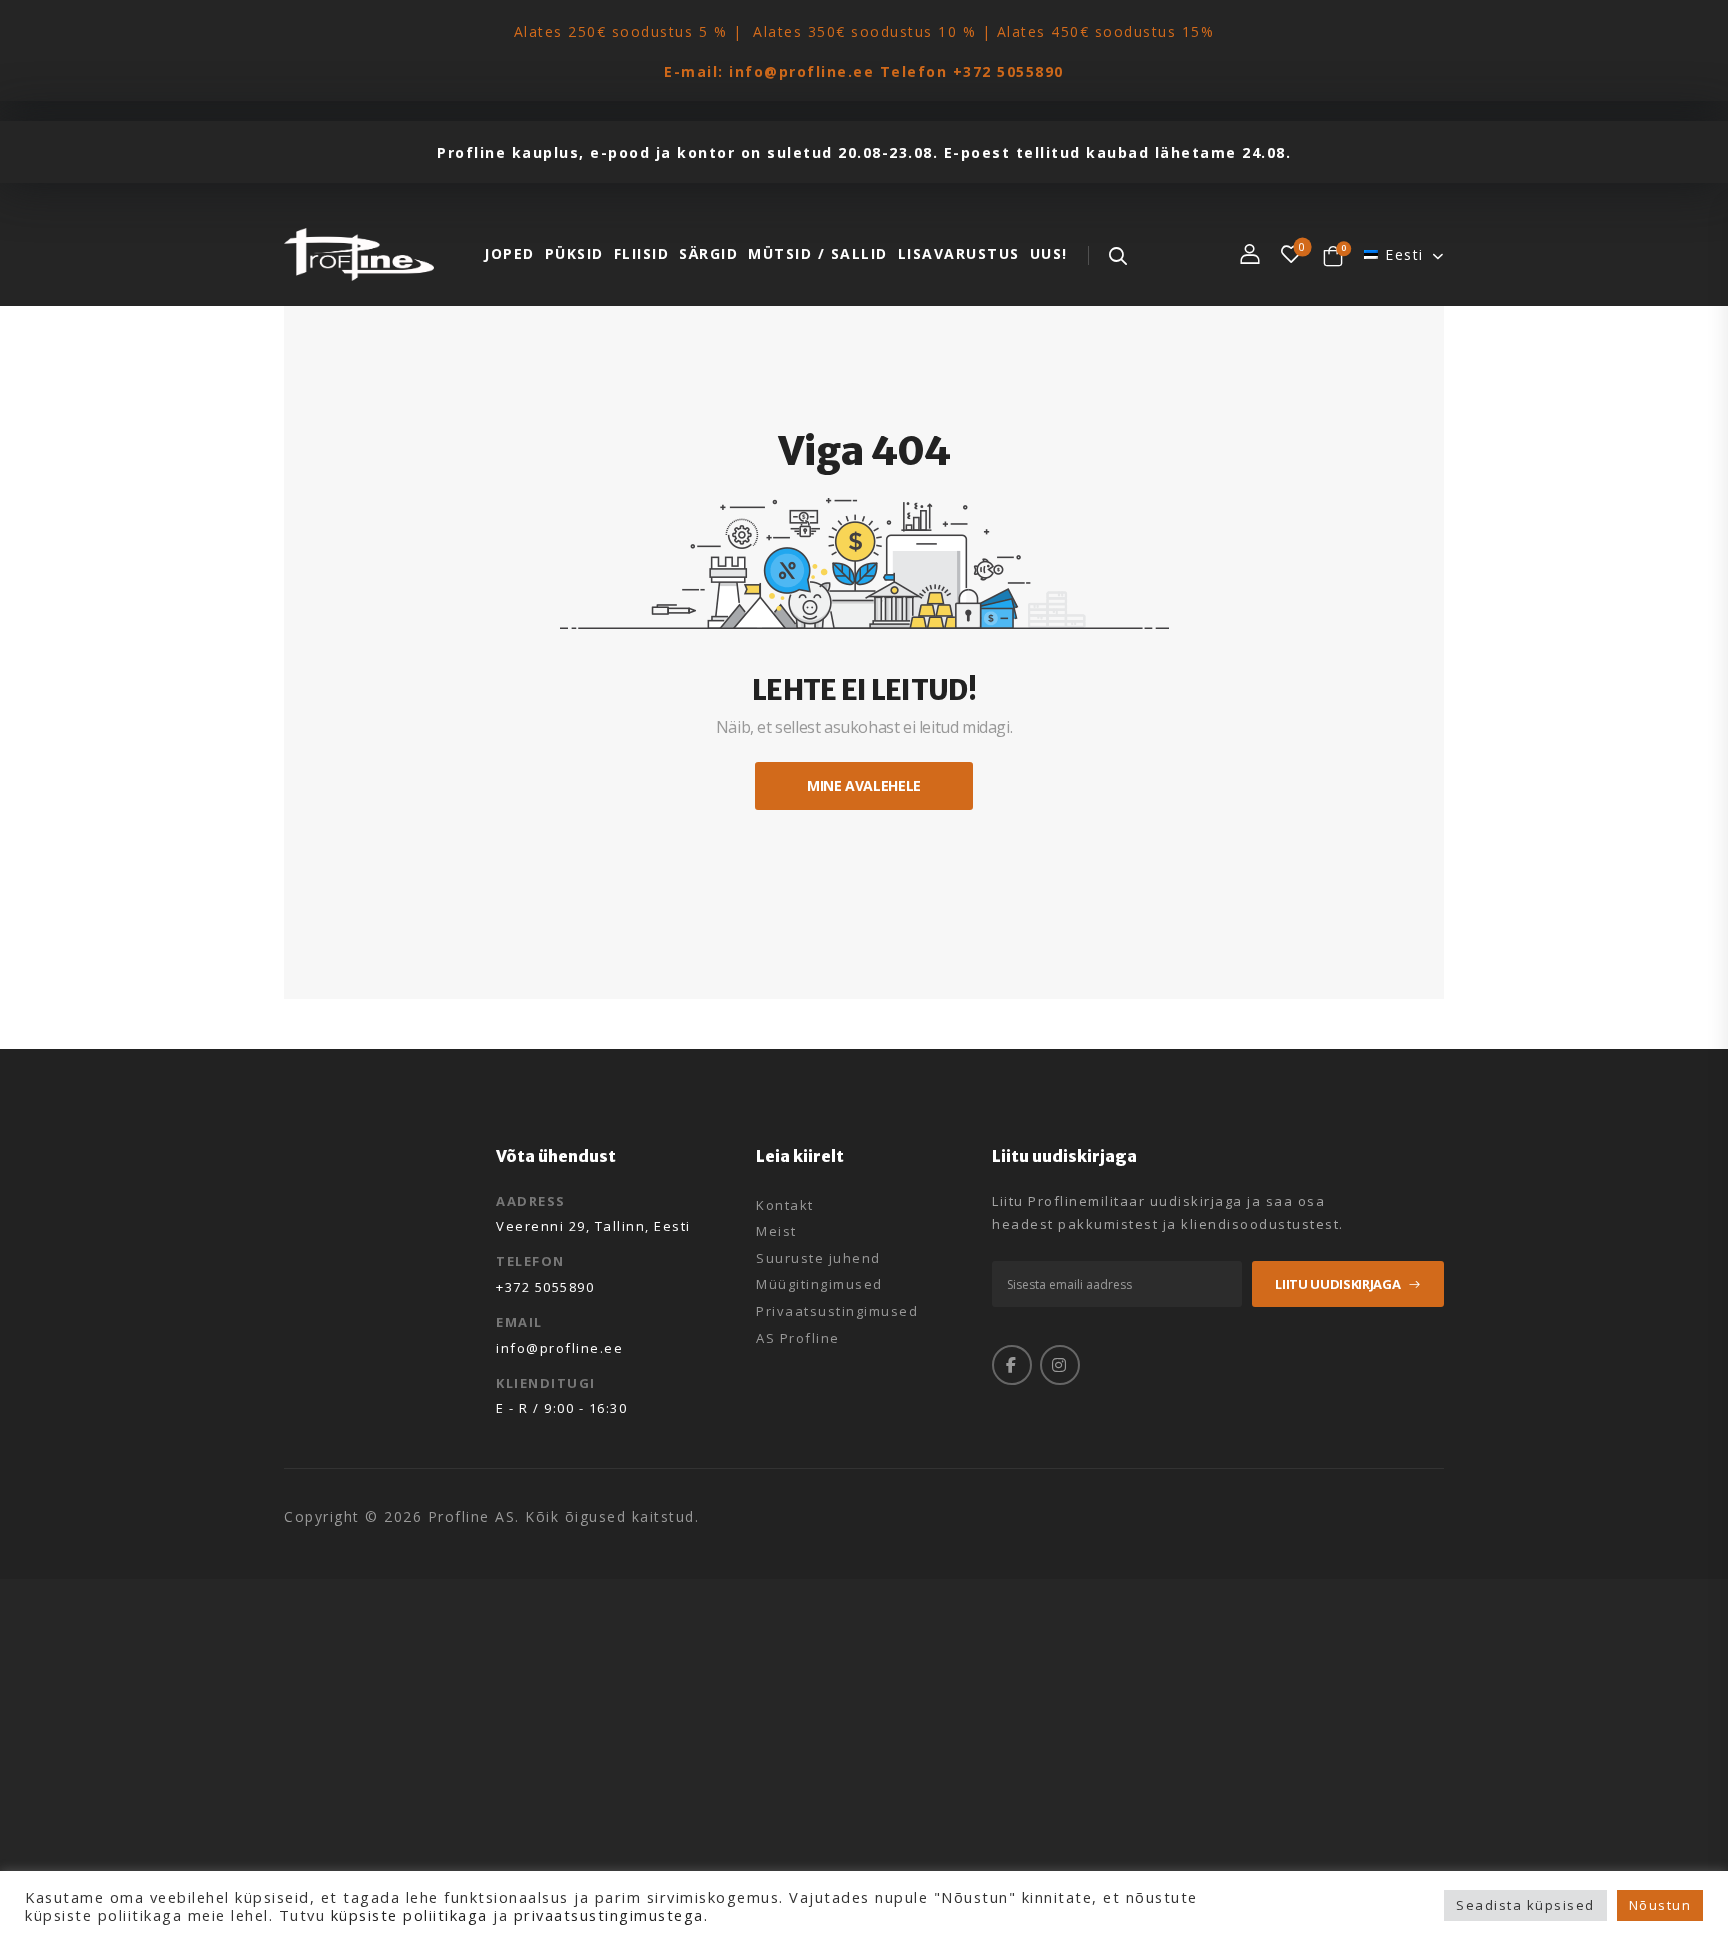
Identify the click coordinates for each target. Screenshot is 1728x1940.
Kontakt (785, 1206)
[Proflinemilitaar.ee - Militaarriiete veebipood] (359, 254)
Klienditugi (546, 1383)
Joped (509, 253)
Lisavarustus (959, 253)
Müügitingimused (819, 1285)
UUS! (1049, 253)
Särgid (708, 253)
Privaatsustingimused (837, 1312)
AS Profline (798, 1339)
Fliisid (642, 253)
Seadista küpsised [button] (1525, 1905)
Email (519, 1322)
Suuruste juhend (818, 1259)
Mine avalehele (864, 785)
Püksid (574, 253)
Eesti (1404, 254)
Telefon (530, 1261)
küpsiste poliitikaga (409, 1915)
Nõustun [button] (1660, 1905)
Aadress (531, 1201)
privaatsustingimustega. (611, 1915)
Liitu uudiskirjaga (1337, 1284)
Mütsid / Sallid (818, 253)
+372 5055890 (1008, 71)
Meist (776, 1232)
